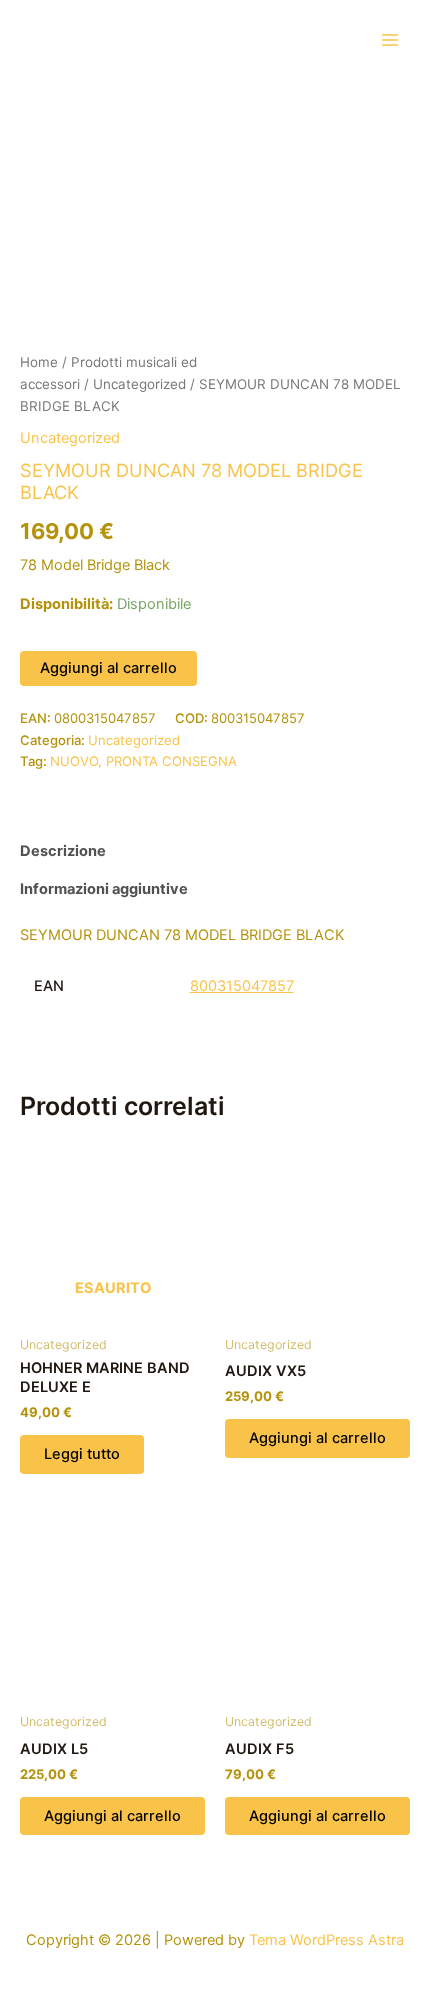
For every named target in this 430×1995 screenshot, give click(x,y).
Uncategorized (139, 384)
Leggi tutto (82, 1454)
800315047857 (242, 986)
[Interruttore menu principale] (390, 39)
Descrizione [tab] (63, 851)
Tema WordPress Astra (326, 1940)
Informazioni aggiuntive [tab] (104, 889)
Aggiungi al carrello (108, 668)
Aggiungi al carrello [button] (317, 1438)
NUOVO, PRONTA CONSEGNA (143, 761)
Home (39, 362)
